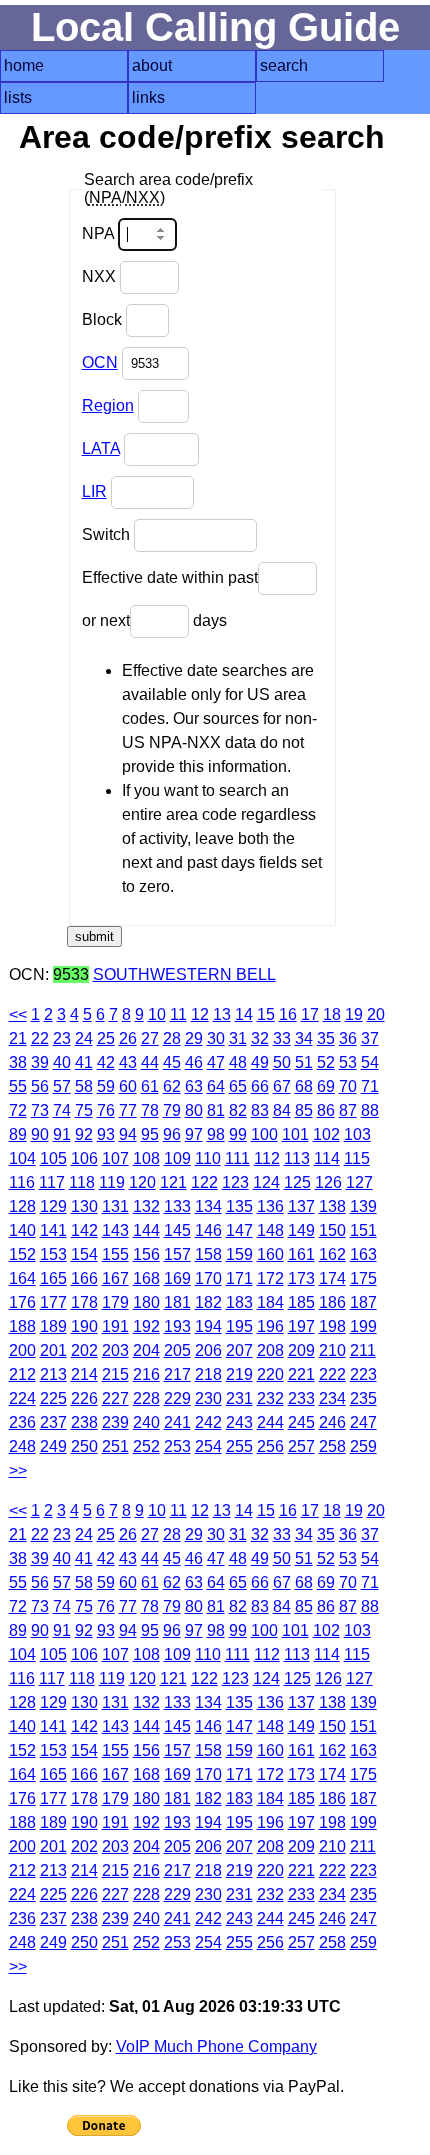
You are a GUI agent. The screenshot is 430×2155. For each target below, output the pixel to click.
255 (239, 1446)
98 (216, 1134)
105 (53, 1158)
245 (301, 1422)
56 (40, 1086)
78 (150, 1110)
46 (194, 1062)
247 (363, 1422)
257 (301, 1446)
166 (84, 1278)
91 (62, 1134)
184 (270, 1302)
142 (84, 1230)
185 (301, 1302)
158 (208, 1254)
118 (82, 1182)
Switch (108, 534)
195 (239, 1326)
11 (178, 1014)
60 (128, 1086)
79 (172, 1110)
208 (270, 1350)
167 (115, 1278)
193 (177, 1326)
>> (18, 1470)
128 (22, 1206)
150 (332, 1230)
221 (301, 1374)
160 (270, 1254)
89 (18, 1134)
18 (332, 1014)
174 (332, 1278)
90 (40, 1134)
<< (18, 1014)
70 (348, 1086)
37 (370, 1038)
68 (304, 1086)
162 (332, 1254)
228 (146, 1398)
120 (142, 1182)
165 (53, 1278)
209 (301, 1350)
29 (194, 1038)
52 (326, 1062)
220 (270, 1374)
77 (128, 1110)
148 (270, 1230)
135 (239, 1206)
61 (150, 1086)
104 (22, 1158)
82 (238, 1110)
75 (84, 1110)
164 (22, 1278)
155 (115, 1254)
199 (363, 1326)
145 (177, 1230)
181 (177, 1302)
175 (363, 1278)
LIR (94, 491)
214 (84, 1374)
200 (22, 1350)
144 (146, 1230)
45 (172, 1062)
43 (128, 1062)
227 (115, 1398)
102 (326, 1134)
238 (84, 1422)
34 (304, 1038)
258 (332, 1446)
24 (84, 1038)
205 (177, 1350)
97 (194, 1134)
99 (238, 1134)
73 (40, 1110)
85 (304, 1110)
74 (62, 1110)
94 (128, 1134)
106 (84, 1158)
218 (208, 1374)
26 (128, 1038)
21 (18, 1038)
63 (194, 1086)
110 (208, 1158)
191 (115, 1326)
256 (270, 1446)
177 (53, 1302)
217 (177, 1374)
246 (332, 1422)
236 (22, 1422)
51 (304, 1062)
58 (84, 1086)
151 (363, 1230)
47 (216, 1062)
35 (326, 1038)
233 (301, 1398)
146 (208, 1230)
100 (264, 1134)
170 (208, 1278)
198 (332, 1326)
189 (53, 1326)
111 (237, 1158)
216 (146, 1374)
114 (327, 1158)
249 (53, 1446)
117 (52, 1182)
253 (177, 1446)
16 (288, 1014)
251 (115, 1446)
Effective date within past (170, 577)
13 (222, 1014)
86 (326, 1110)
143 (115, 1230)
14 (244, 1014)
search (284, 65)
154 (84, 1254)
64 (216, 1086)
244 (270, 1422)
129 (53, 1206)
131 (115, 1206)
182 (208, 1302)
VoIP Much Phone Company (216, 2046)
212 (22, 1374)
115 (357, 1158)
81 (216, 1110)
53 (348, 1062)
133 (177, 1206)
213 (53, 1374)
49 (260, 1062)
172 (270, 1278)
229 (177, 1398)
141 (53, 1230)
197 (301, 1326)
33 (282, 1038)
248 (22, 1446)
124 (266, 1182)
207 (239, 1350)
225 (53, 1398)
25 (106, 1038)
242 (208, 1422)
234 (332, 1398)
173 (301, 1278)
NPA (100, 233)
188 (22, 1326)
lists (18, 97)
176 (22, 1302)
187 (363, 1302)
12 (200, 1014)
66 (260, 1086)
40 (62, 1062)
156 (146, 1254)
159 (239, 1254)
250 (84, 1446)
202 (84, 1350)
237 (53, 1422)
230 (208, 1398)
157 (177, 1254)
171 (239, 1278)
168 (146, 1278)
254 (208, 1446)
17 (310, 1014)
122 (204, 1182)
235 (363, 1398)
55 (18, 1086)
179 (115, 1302)
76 (106, 1110)
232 (270, 1398)
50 (282, 1062)
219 (239, 1374)
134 (208, 1206)
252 (146, 1446)
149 (301, 1230)
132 (146, 1206)
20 (376, 1014)
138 (332, 1206)
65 (238, 1086)
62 (172, 1086)
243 (239, 1422)
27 (150, 1038)
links (148, 97)
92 (84, 1134)
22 (40, 1038)
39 (40, 1062)
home (24, 65)
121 (173, 1182)
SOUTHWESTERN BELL (184, 974)
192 (146, 1326)
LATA (101, 448)
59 (106, 1086)
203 (115, 1350)
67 (282, 1086)
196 (270, 1326)
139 (363, 1206)
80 (194, 1110)
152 (22, 1254)
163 (363, 1254)
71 (370, 1086)
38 (18, 1062)
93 (106, 1134)
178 (84, 1302)
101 (295, 1134)
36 (348, 1038)
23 (62, 1038)
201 (53, 1350)
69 (326, 1086)
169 (177, 1278)
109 (177, 1158)
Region (108, 405)
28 (172, 1038)
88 (370, 1110)
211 (363, 1350)
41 (84, 1062)
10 (157, 1014)
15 (266, 1014)
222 (332, 1374)
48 (238, 1062)
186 (332, 1302)
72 (18, 1110)
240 (146, 1422)
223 (363, 1374)
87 (348, 1110)
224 (22, 1398)
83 (260, 1110)
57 (62, 1086)
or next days (154, 620)
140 (22, 1230)
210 (332, 1350)
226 (84, 1398)
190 (84, 1326)
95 (150, 1134)
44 (150, 1062)
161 (301, 1254)
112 (267, 1158)
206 (208, 1350)
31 (238, 1038)
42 (106, 1062)
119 (112, 1182)
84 (282, 1110)
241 (177, 1422)
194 (208, 1326)
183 (239, 1302)
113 (297, 1158)
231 (239, 1398)
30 (216, 1038)
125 (297, 1182)
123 (235, 1182)
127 (359, 1182)
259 (363, 1446)
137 (301, 1206)
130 (84, 1206)
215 (115, 1374)
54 (370, 1062)
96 (172, 1134)
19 (354, 1014)
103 (357, 1134)
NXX (101, 276)
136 (270, 1206)
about (152, 65)
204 (146, 1350)
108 (146, 1158)
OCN (100, 362)
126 (328, 1182)
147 (239, 1230)
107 (115, 1158)
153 (53, 1254)
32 (260, 1038)
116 (22, 1182)
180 (146, 1302)
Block (104, 319)
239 (115, 1422)
